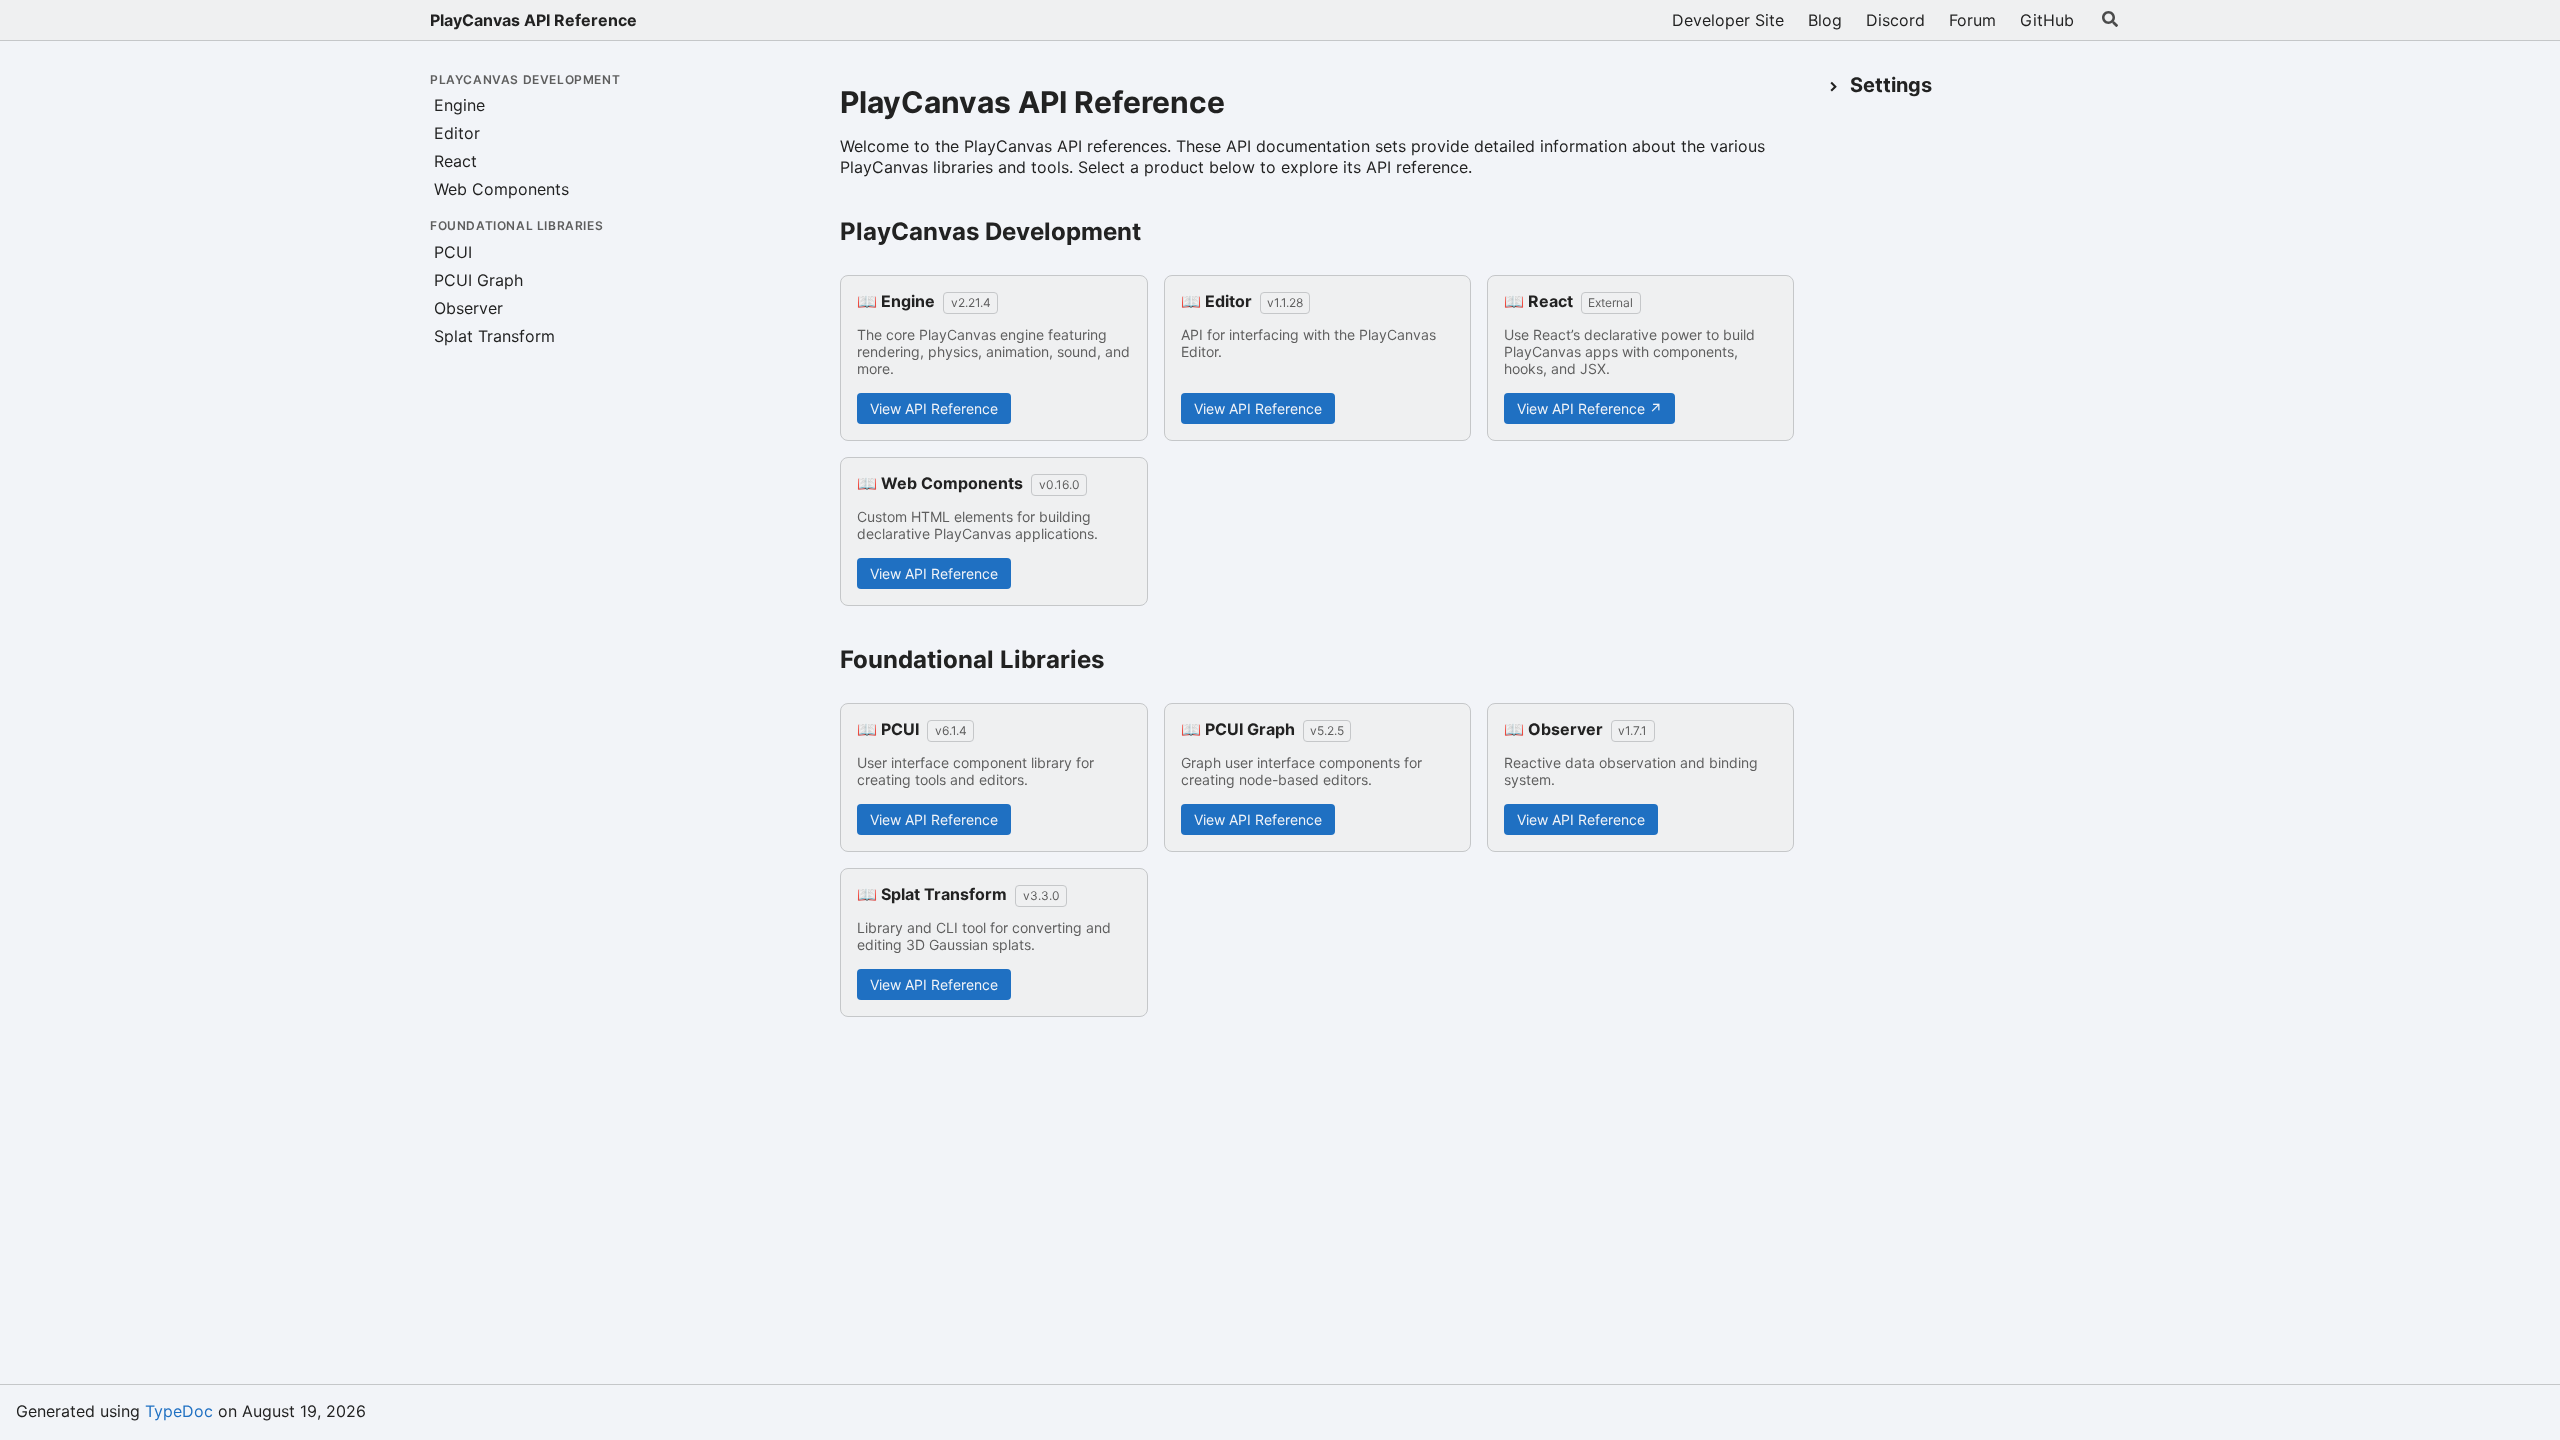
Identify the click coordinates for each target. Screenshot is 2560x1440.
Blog (1825, 20)
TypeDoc (179, 1411)
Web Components (501, 189)
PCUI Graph (478, 280)
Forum (1972, 20)
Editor (457, 133)
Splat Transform (494, 336)
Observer (468, 308)
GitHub (2047, 20)
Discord (1895, 20)
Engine (459, 105)
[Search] (2110, 20)
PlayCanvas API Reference (533, 20)
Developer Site (1728, 20)
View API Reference (934, 408)
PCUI (453, 252)
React (455, 161)
